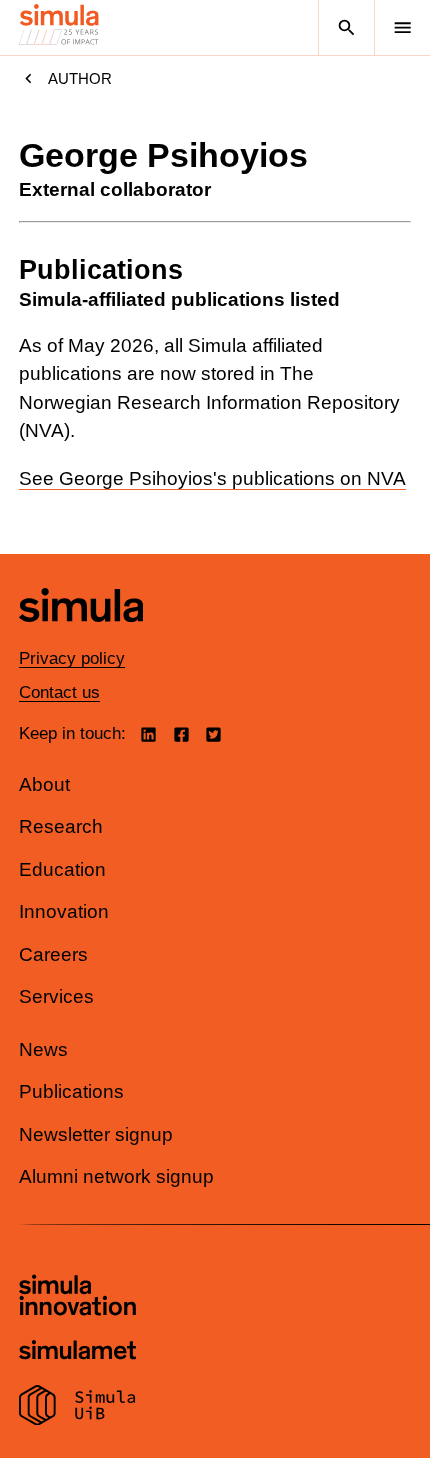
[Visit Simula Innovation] (77, 1298)
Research (61, 826)
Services (56, 996)
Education (62, 869)
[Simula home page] (81, 636)
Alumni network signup (116, 1176)
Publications (71, 1091)
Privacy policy (72, 658)
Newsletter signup (96, 1134)
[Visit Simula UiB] (77, 1408)
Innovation (64, 911)
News (43, 1049)
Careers (53, 954)
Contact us (59, 692)
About (44, 784)
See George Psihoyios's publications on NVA (212, 478)
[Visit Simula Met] (77, 1352)
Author (80, 78)
